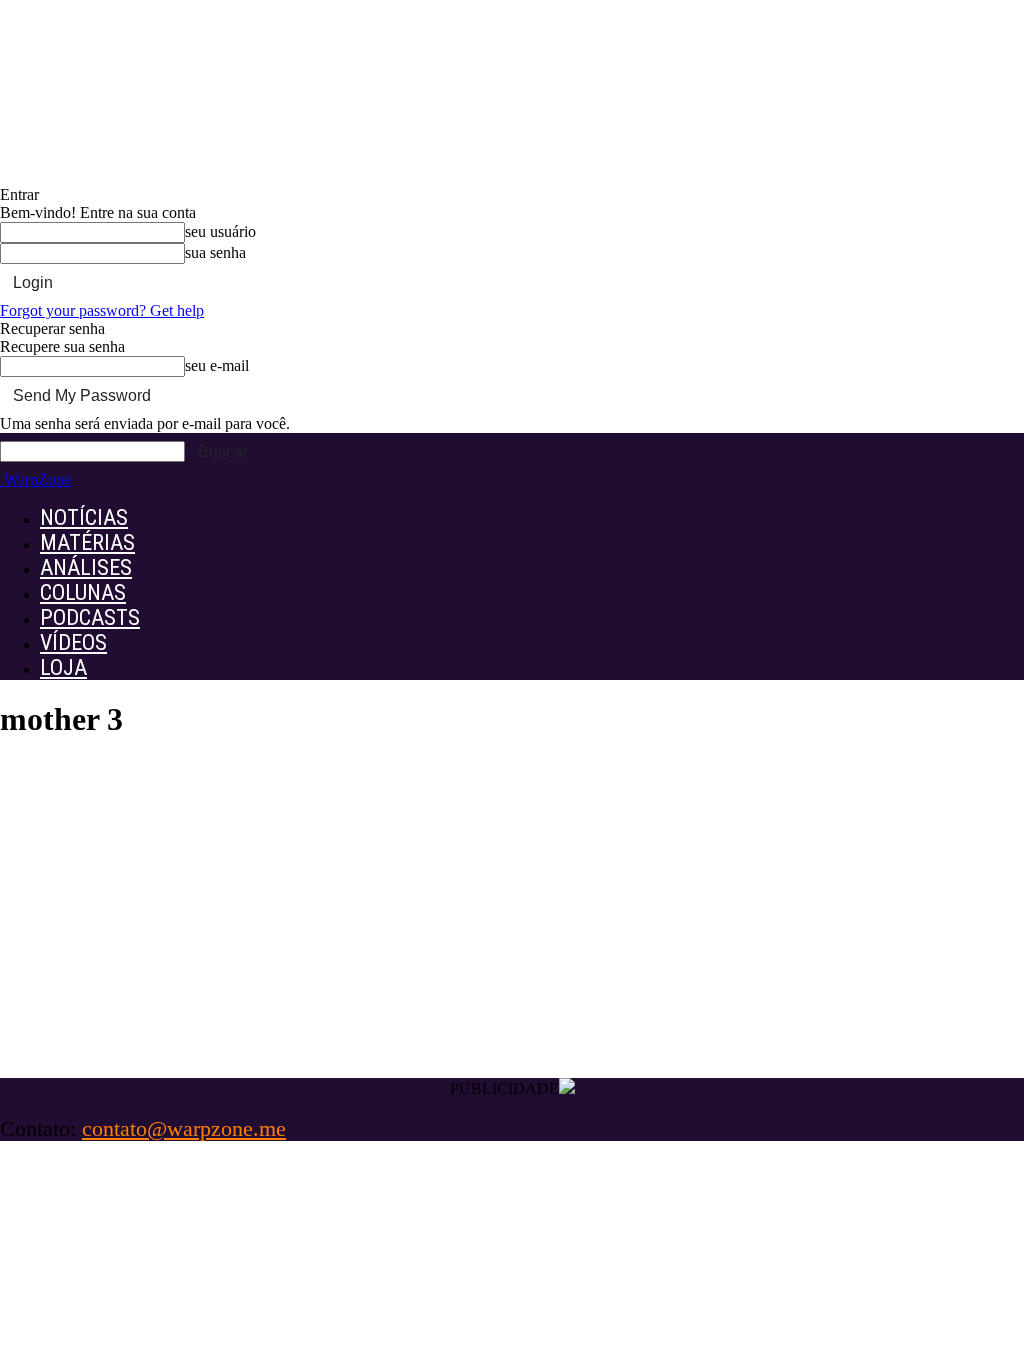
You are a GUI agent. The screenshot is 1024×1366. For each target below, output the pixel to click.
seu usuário (220, 231)
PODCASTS (90, 617)
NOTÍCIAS (84, 517)
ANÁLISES (86, 567)
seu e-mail (217, 365)
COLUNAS (83, 592)
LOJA (63, 667)
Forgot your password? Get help (102, 310)
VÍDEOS (73, 642)
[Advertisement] (512, 928)
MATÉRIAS (87, 542)
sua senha (215, 252)
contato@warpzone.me (184, 1128)
